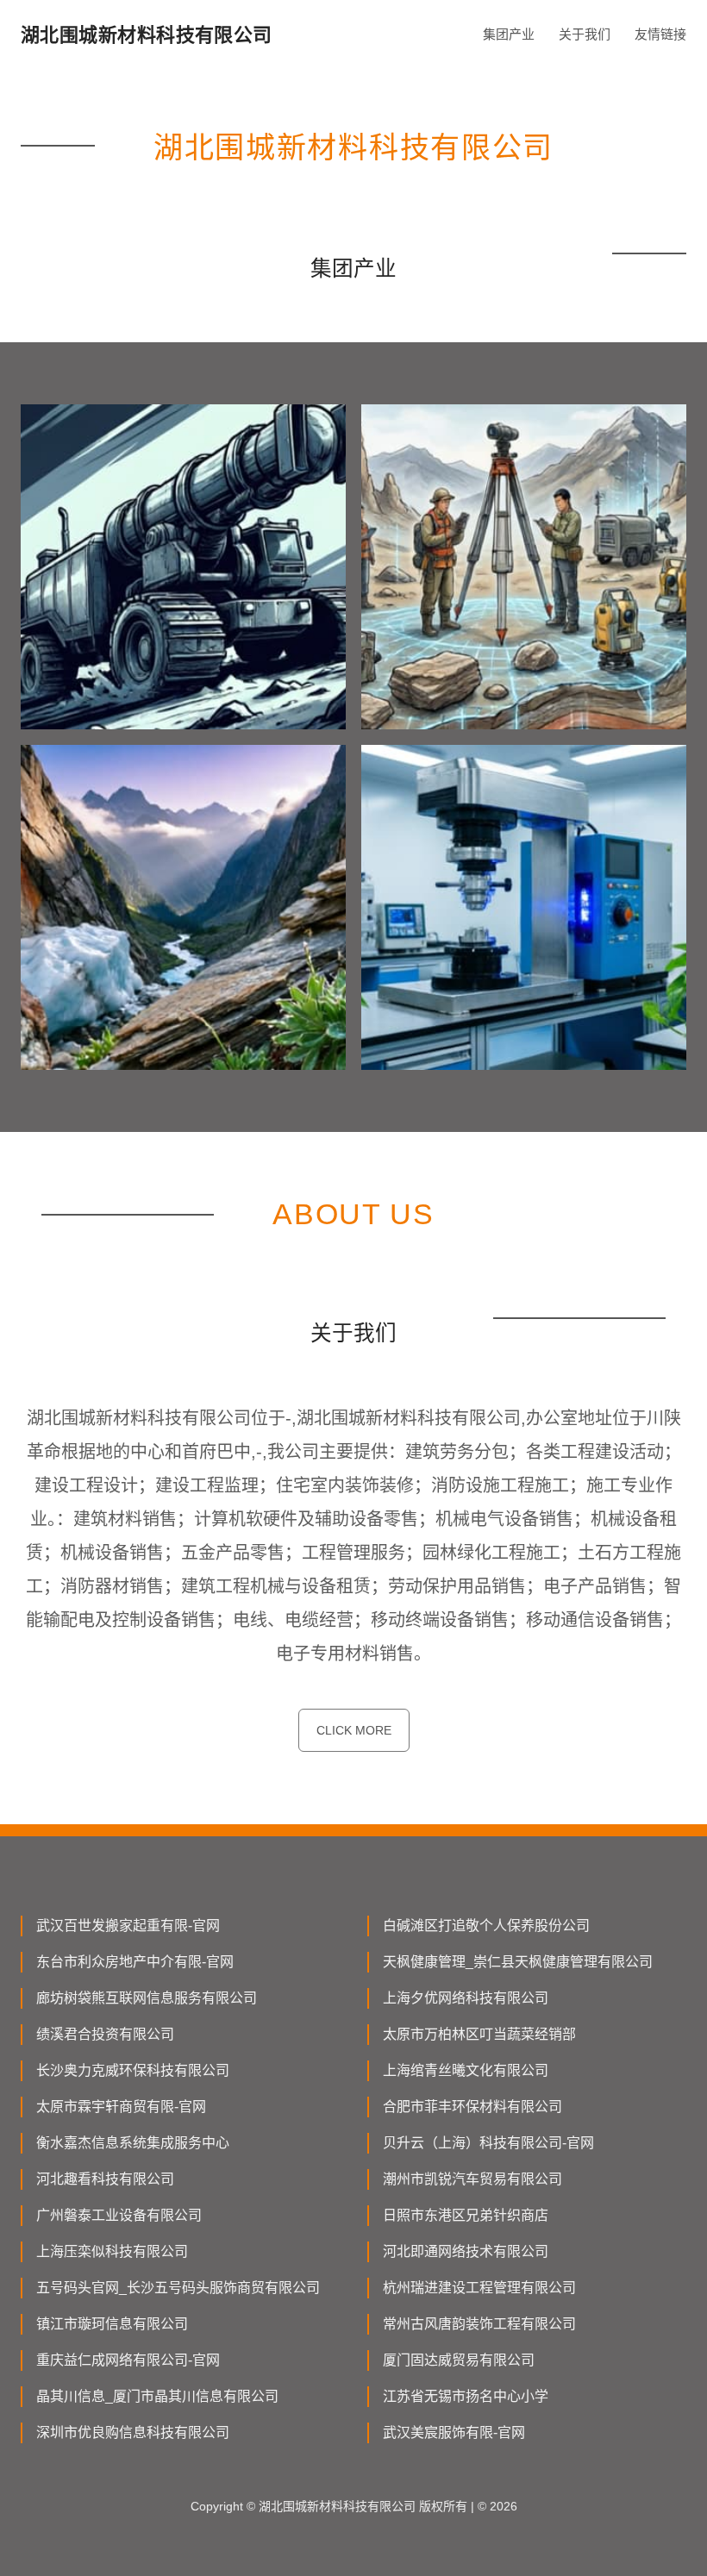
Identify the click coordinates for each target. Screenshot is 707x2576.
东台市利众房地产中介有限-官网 (135, 1962)
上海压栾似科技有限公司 (112, 2251)
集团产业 (509, 34)
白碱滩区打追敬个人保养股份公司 (486, 1926)
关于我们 (585, 34)
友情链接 (660, 34)
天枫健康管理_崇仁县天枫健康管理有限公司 (518, 1962)
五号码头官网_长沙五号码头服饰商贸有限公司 (178, 2288)
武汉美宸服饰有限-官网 (454, 2432)
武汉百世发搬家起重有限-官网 (128, 1926)
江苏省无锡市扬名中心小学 (466, 2396)
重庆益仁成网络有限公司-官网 (128, 2360)
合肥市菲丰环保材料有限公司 (472, 2107)
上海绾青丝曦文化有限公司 (466, 2070)
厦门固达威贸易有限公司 (459, 2360)
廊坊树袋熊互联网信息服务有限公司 (147, 1998)
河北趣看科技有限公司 (105, 2179)
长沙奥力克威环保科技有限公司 (133, 2070)
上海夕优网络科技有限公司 (466, 1998)
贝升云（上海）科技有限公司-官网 (488, 2143)
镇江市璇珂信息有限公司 (112, 2324)
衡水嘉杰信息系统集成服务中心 (133, 2143)
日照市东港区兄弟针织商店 (466, 2215)
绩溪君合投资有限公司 (105, 2034)
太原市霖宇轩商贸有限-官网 (121, 2107)
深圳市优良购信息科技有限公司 (133, 2432)
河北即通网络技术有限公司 (466, 2251)
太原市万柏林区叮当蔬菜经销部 (479, 2034)
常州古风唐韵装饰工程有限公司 (479, 2324)
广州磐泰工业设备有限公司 (119, 2215)
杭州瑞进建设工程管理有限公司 (479, 2288)
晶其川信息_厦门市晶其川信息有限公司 (157, 2396)
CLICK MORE (354, 1730)
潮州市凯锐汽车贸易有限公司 (472, 2179)
